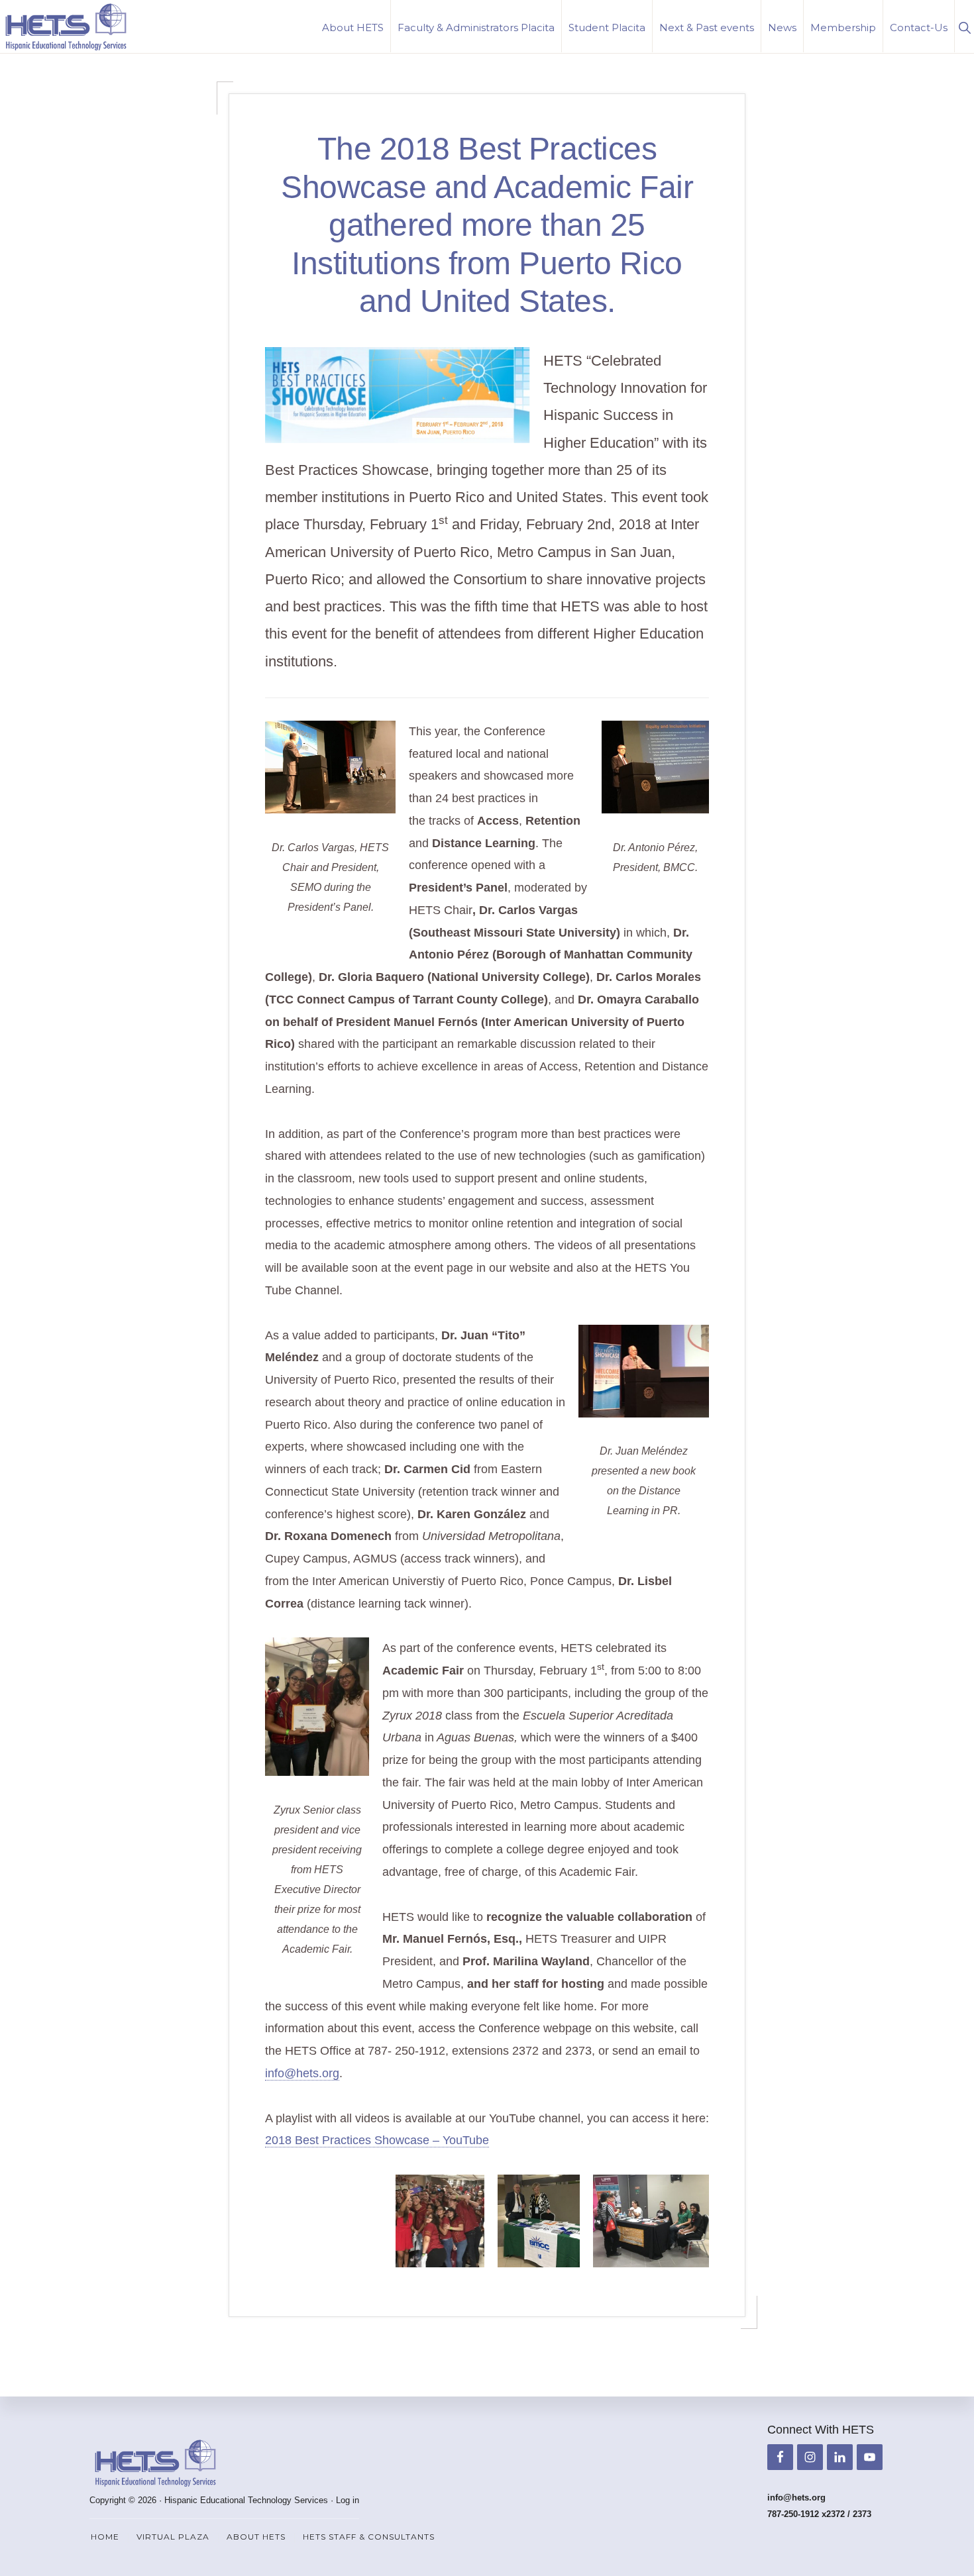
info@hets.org (302, 2073)
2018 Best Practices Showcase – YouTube (377, 2140)
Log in (348, 2500)
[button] (964, 26)
